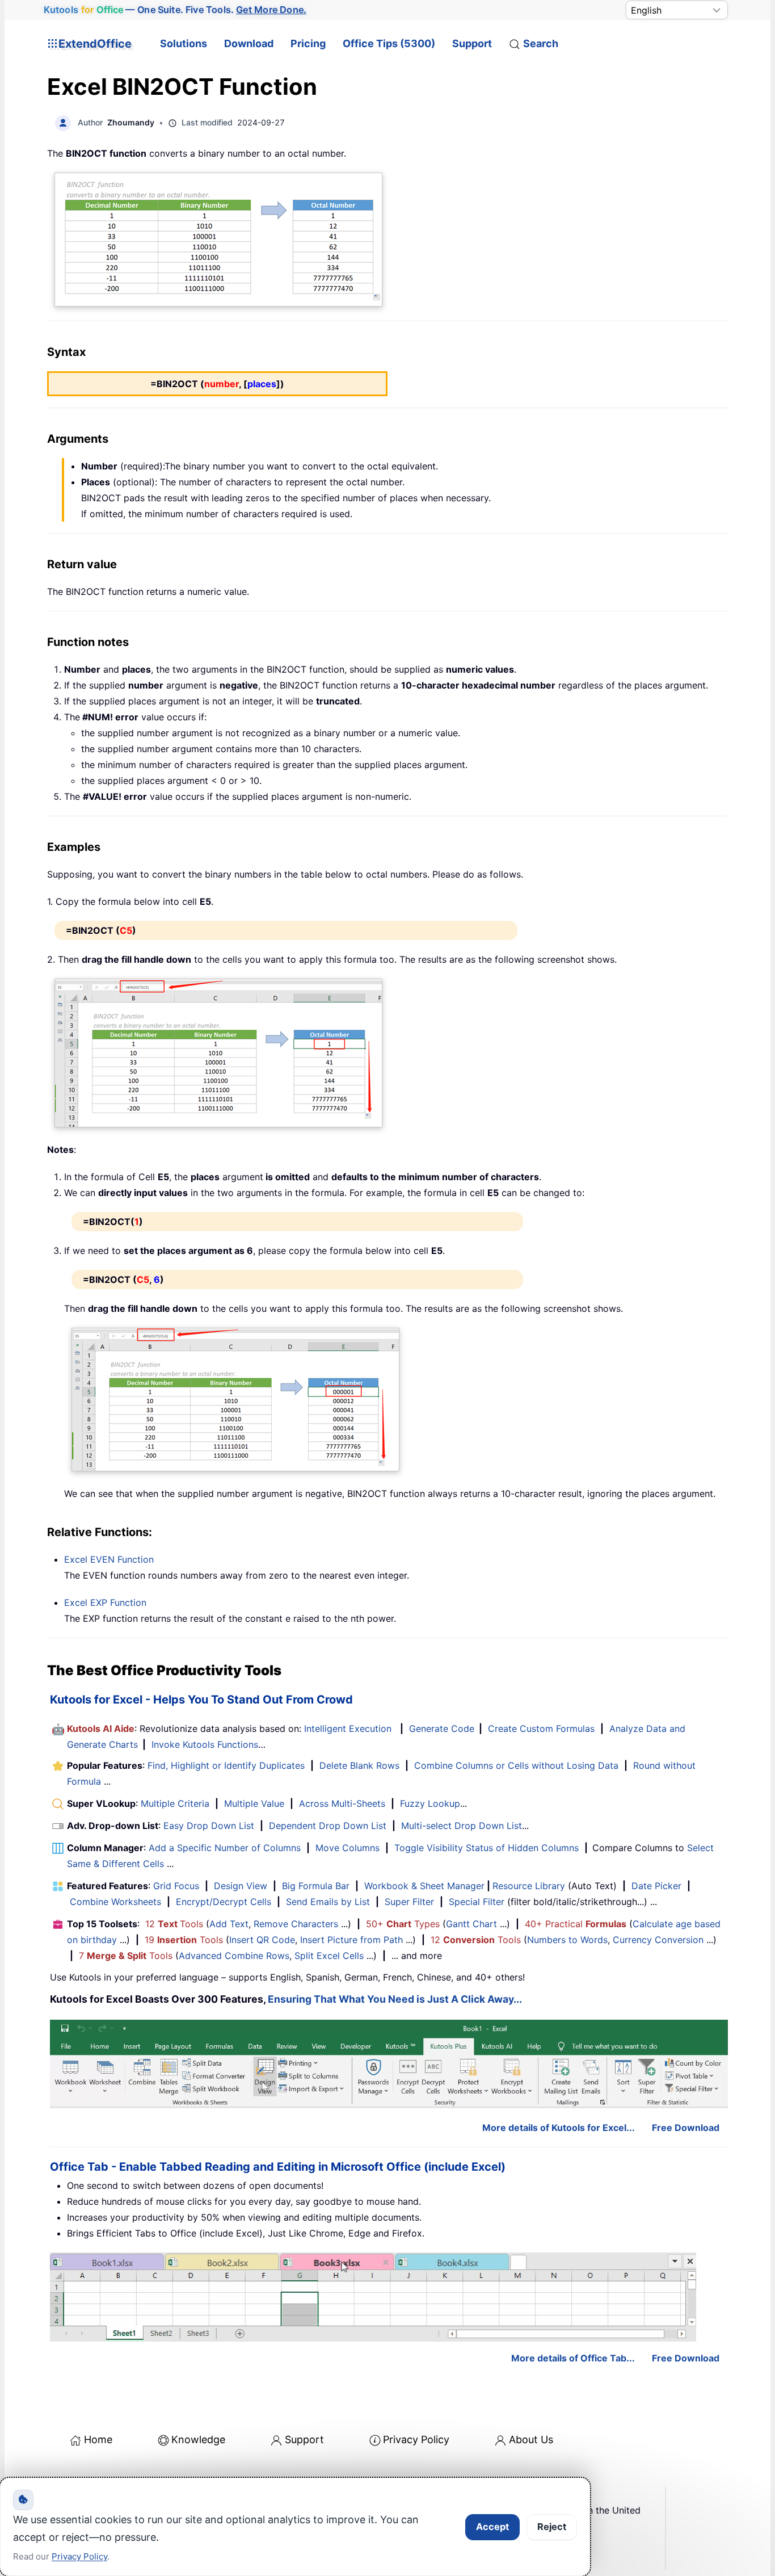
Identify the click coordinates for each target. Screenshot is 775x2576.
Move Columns (348, 1848)
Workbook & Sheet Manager (424, 1886)
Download (249, 43)
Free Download (686, 2128)
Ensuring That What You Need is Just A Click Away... (395, 1999)
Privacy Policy (416, 2439)
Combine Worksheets (115, 1902)
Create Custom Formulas (541, 1728)
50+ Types (403, 1924)
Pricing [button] (308, 43)
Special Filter (477, 1902)
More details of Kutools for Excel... (559, 2128)
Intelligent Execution (348, 1728)
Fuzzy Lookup (430, 1803)
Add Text (229, 1924)
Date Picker (656, 1886)
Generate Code (442, 1728)
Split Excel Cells (329, 1956)
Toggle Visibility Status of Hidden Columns (487, 1848)
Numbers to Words (567, 1940)
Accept (492, 2527)
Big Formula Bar (316, 1886)
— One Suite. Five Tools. (175, 10)
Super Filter (409, 1902)
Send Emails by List (328, 1902)
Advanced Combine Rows (234, 1956)
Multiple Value (256, 1803)
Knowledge (198, 2439)
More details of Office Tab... (573, 2358)
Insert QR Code (262, 1940)
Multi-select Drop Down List (462, 1826)
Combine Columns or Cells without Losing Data (516, 1765)
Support (472, 43)
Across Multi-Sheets (342, 1803)
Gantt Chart (471, 1924)
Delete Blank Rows (359, 1765)
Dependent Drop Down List (328, 1826)
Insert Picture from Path (351, 1940)
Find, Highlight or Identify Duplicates (226, 1765)
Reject (552, 2527)
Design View (241, 1886)
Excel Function (109, 1559)
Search (541, 43)
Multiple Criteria (175, 1803)
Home (98, 2439)
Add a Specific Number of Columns (225, 1848)
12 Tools (174, 1924)
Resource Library (529, 1886)
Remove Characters (296, 1924)
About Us (531, 2439)
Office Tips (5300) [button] (389, 43)
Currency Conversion (658, 1940)
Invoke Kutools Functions (205, 1744)
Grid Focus (176, 1886)
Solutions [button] (184, 43)
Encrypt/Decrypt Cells (224, 1902)
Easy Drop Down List (209, 1826)
